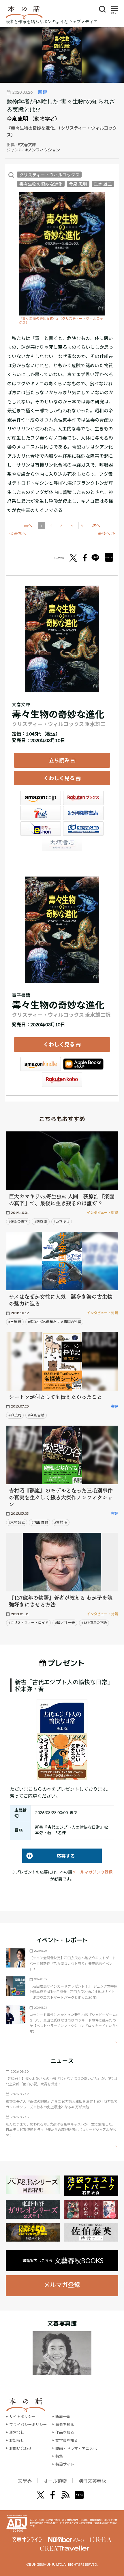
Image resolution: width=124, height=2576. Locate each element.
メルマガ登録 (62, 2285)
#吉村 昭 (61, 1522)
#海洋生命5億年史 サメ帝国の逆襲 (55, 1322)
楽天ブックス (83, 798)
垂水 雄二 (103, 184)
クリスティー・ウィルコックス (49, 175)
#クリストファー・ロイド (28, 1623)
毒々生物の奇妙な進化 (41, 184)
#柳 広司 (15, 1415)
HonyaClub (83, 829)
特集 (59, 2456)
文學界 (25, 2481)
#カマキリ (62, 1221)
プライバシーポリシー (28, 2425)
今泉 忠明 (17, 119)
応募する (49, 1856)
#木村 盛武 (17, 1522)
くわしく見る (59, 778)
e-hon (41, 829)
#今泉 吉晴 (36, 1415)
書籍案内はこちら (63, 2261)
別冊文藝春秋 (92, 2481)
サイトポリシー (22, 2417)
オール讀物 (55, 2481)
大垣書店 (62, 844)
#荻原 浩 (41, 1221)
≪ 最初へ (18, 533)
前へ (28, 525)
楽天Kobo (62, 1080)
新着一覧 (63, 2417)
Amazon (41, 798)
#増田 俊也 (40, 1522)
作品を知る (65, 2432)
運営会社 (17, 2432)
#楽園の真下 (18, 1221)
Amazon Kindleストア (41, 1064)
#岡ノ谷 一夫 (65, 1623)
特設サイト (65, 2464)
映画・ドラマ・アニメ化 (76, 2448)
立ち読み (59, 760)
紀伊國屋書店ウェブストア (83, 813)
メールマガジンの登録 (92, 1872)
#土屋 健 (15, 1322)
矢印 (111, 2043)
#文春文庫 (27, 145)
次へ (96, 525)
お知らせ (17, 2440)
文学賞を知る (67, 2440)
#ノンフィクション (43, 150)
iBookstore (83, 1064)
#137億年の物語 (94, 1623)
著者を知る (65, 2425)
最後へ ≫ (107, 533)
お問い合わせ (20, 2448)
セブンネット (41, 813)
